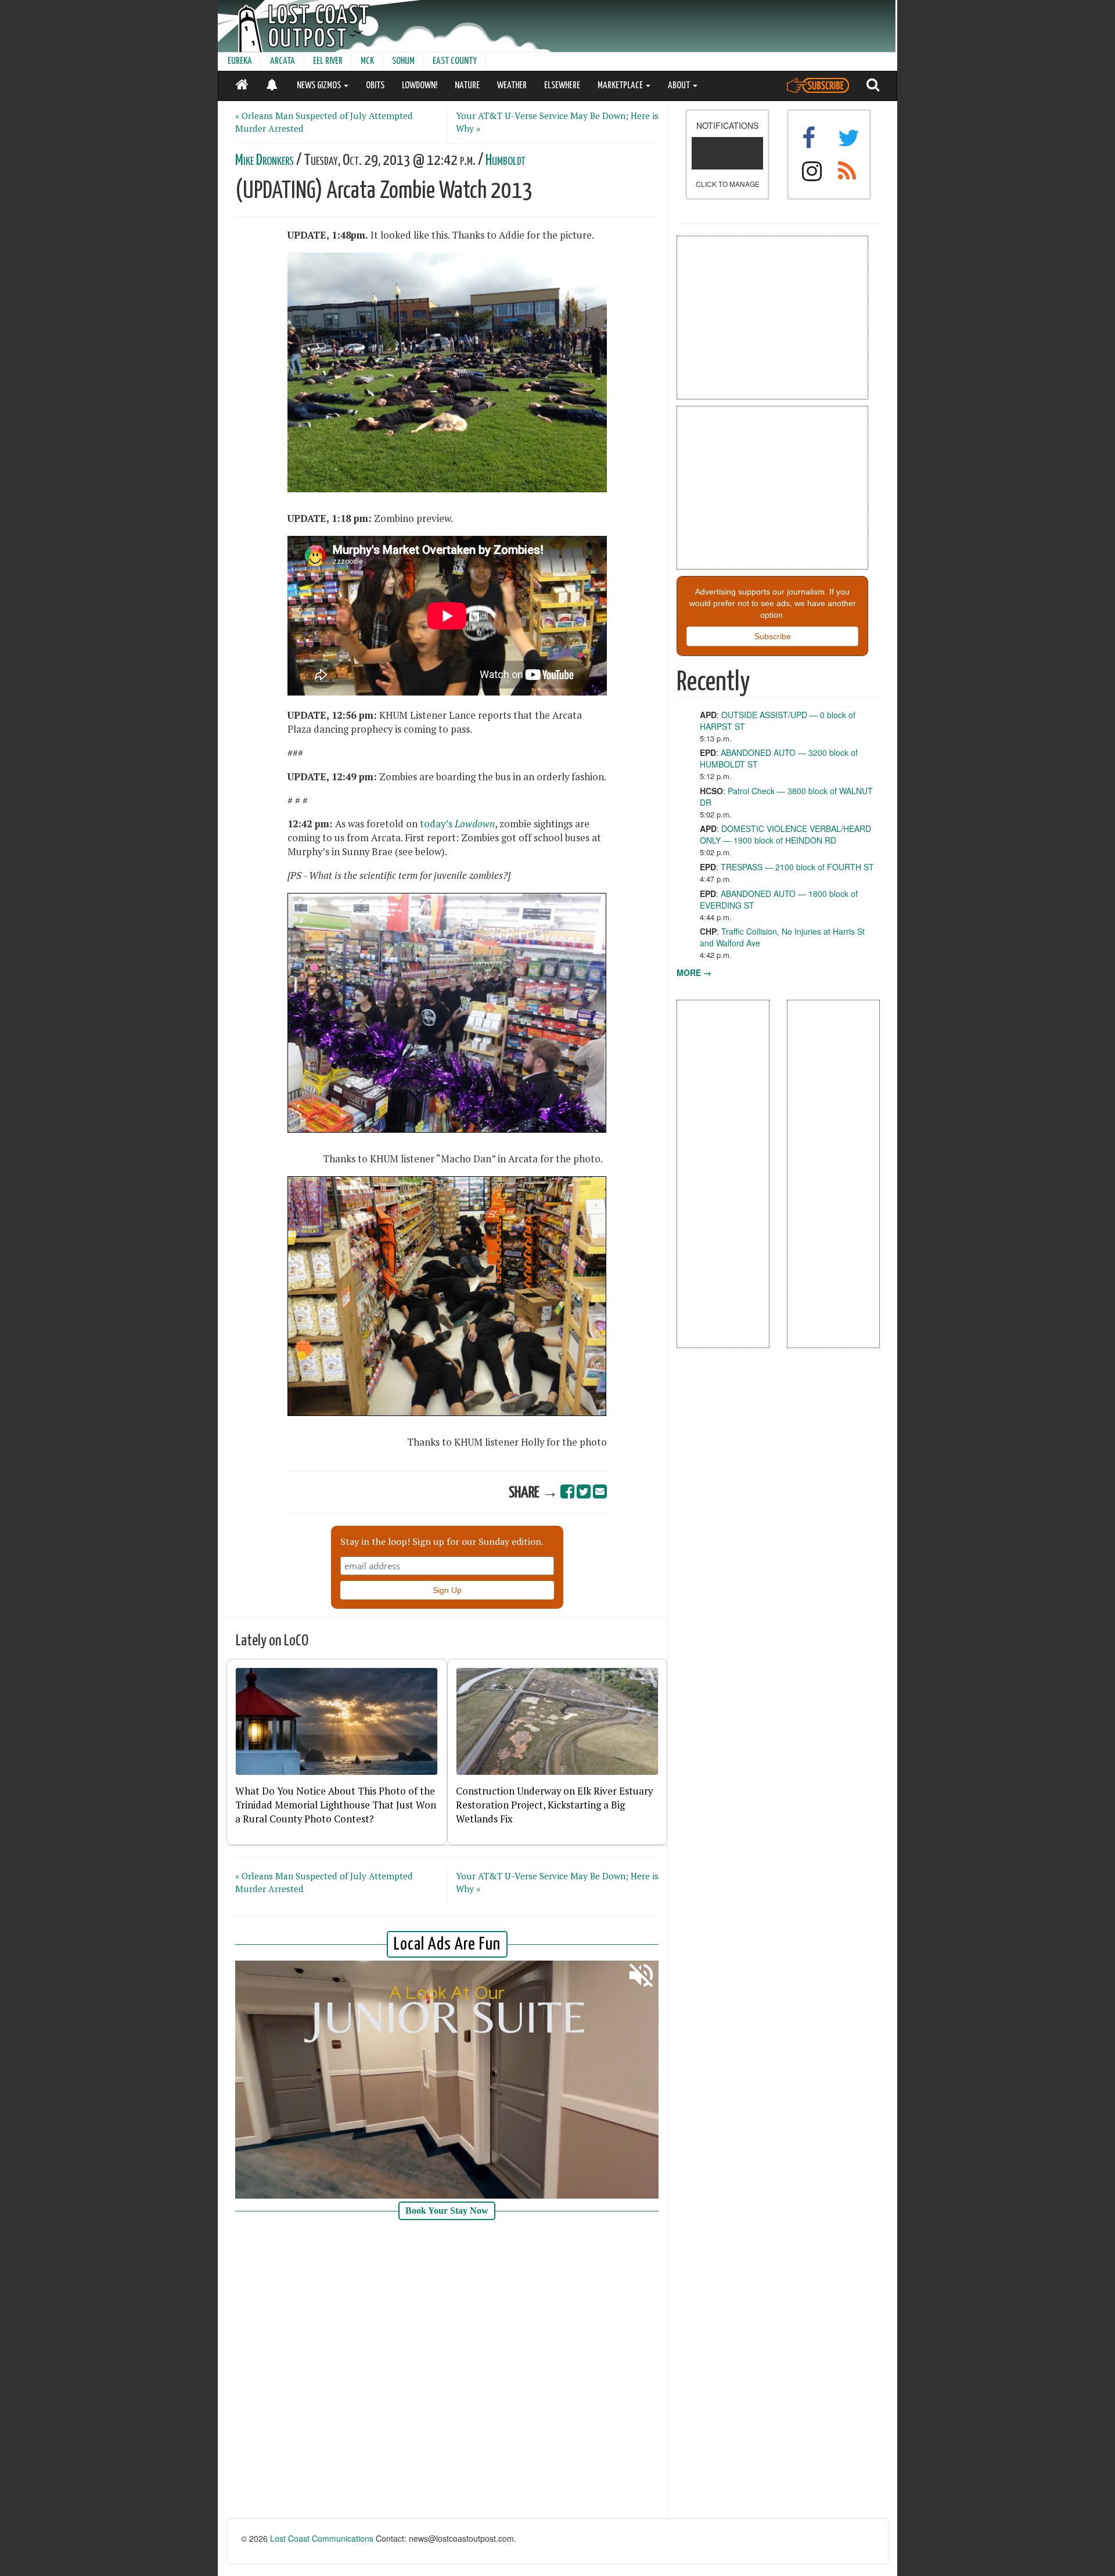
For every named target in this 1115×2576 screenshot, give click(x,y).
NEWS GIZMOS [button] (320, 86)
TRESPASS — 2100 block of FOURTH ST (797, 867)
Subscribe (773, 636)
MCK (367, 61)
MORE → (694, 972)
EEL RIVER (328, 61)
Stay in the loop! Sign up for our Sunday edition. (442, 1541)
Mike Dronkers (265, 161)
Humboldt (506, 161)
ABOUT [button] (680, 86)
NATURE (467, 86)
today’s (457, 824)
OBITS (375, 86)
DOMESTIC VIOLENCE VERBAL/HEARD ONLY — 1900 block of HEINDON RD (785, 834)
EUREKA (240, 61)
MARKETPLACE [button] (621, 86)
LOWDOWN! (420, 86)
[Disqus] (447, 2370)
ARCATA (283, 61)
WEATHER (512, 86)
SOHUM (403, 61)
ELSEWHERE (562, 86)
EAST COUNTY (455, 61)
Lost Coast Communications (322, 2538)
